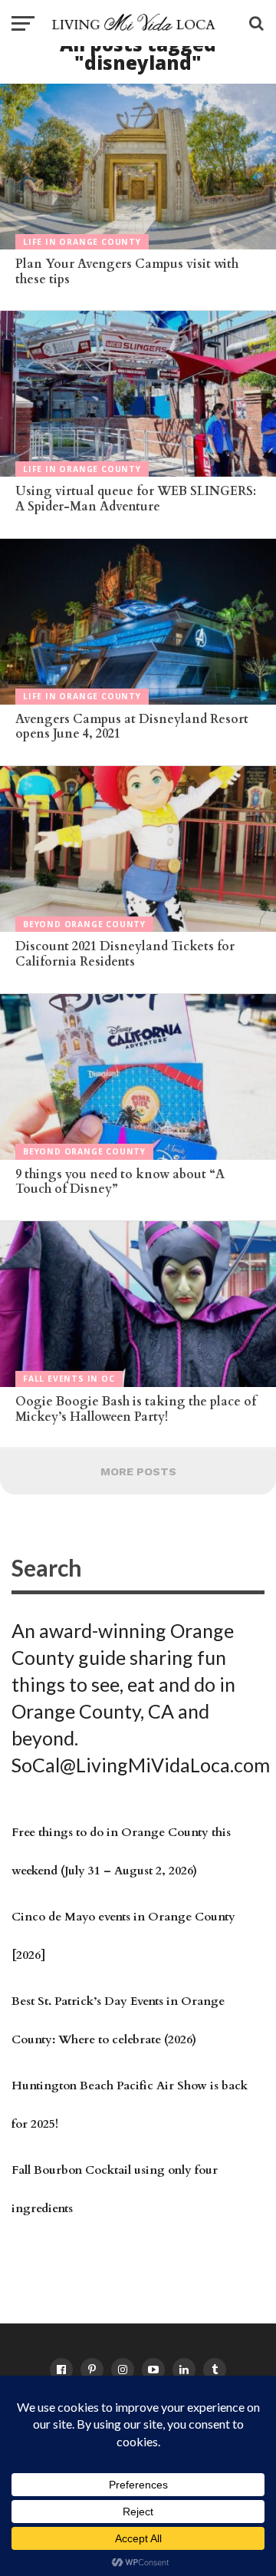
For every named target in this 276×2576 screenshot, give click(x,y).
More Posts (138, 1471)
